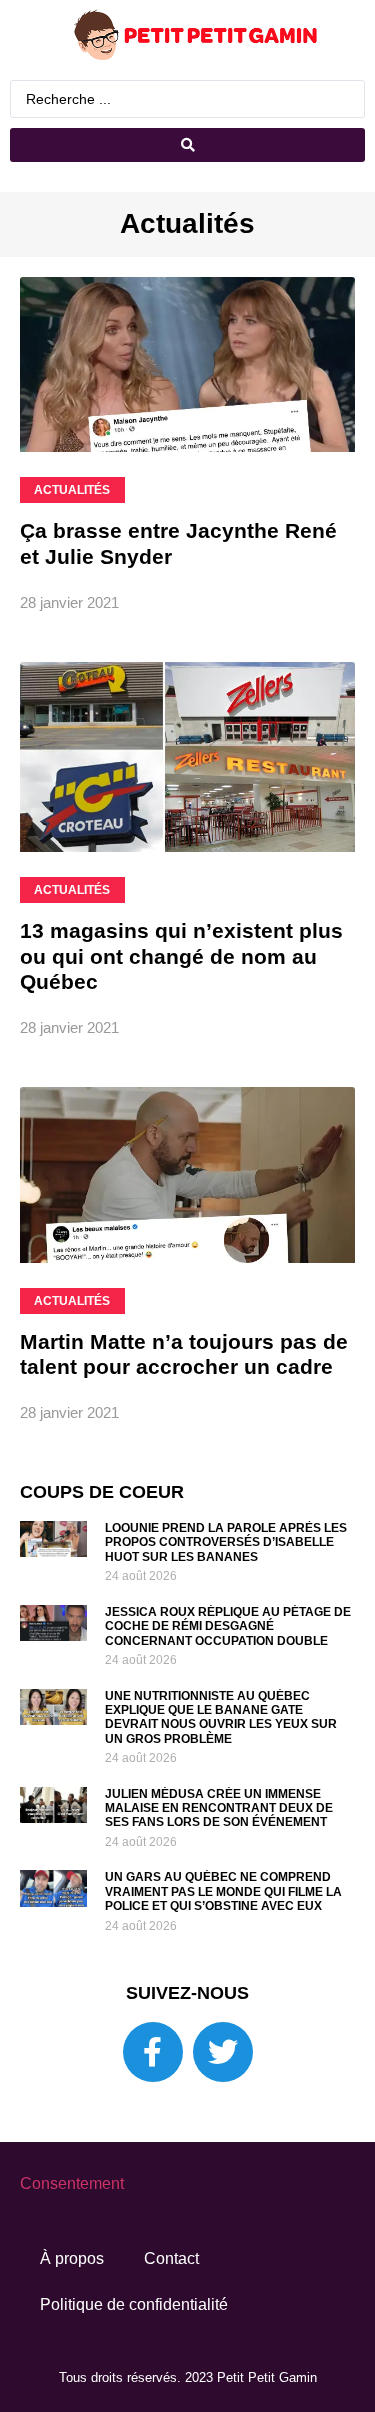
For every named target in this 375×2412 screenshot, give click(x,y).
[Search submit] (187, 145)
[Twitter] (223, 2052)
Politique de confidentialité (134, 2304)
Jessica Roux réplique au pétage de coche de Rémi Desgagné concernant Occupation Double (228, 1626)
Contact (171, 2258)
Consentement (72, 2183)
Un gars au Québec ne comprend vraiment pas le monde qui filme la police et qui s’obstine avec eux (223, 1891)
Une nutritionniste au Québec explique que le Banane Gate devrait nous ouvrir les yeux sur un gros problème (221, 1717)
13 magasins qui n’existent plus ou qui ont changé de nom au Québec (181, 955)
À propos (72, 2258)
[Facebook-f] (153, 2052)
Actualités (187, 223)
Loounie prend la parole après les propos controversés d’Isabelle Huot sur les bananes (226, 1542)
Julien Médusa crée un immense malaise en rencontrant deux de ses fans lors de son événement (219, 1808)
